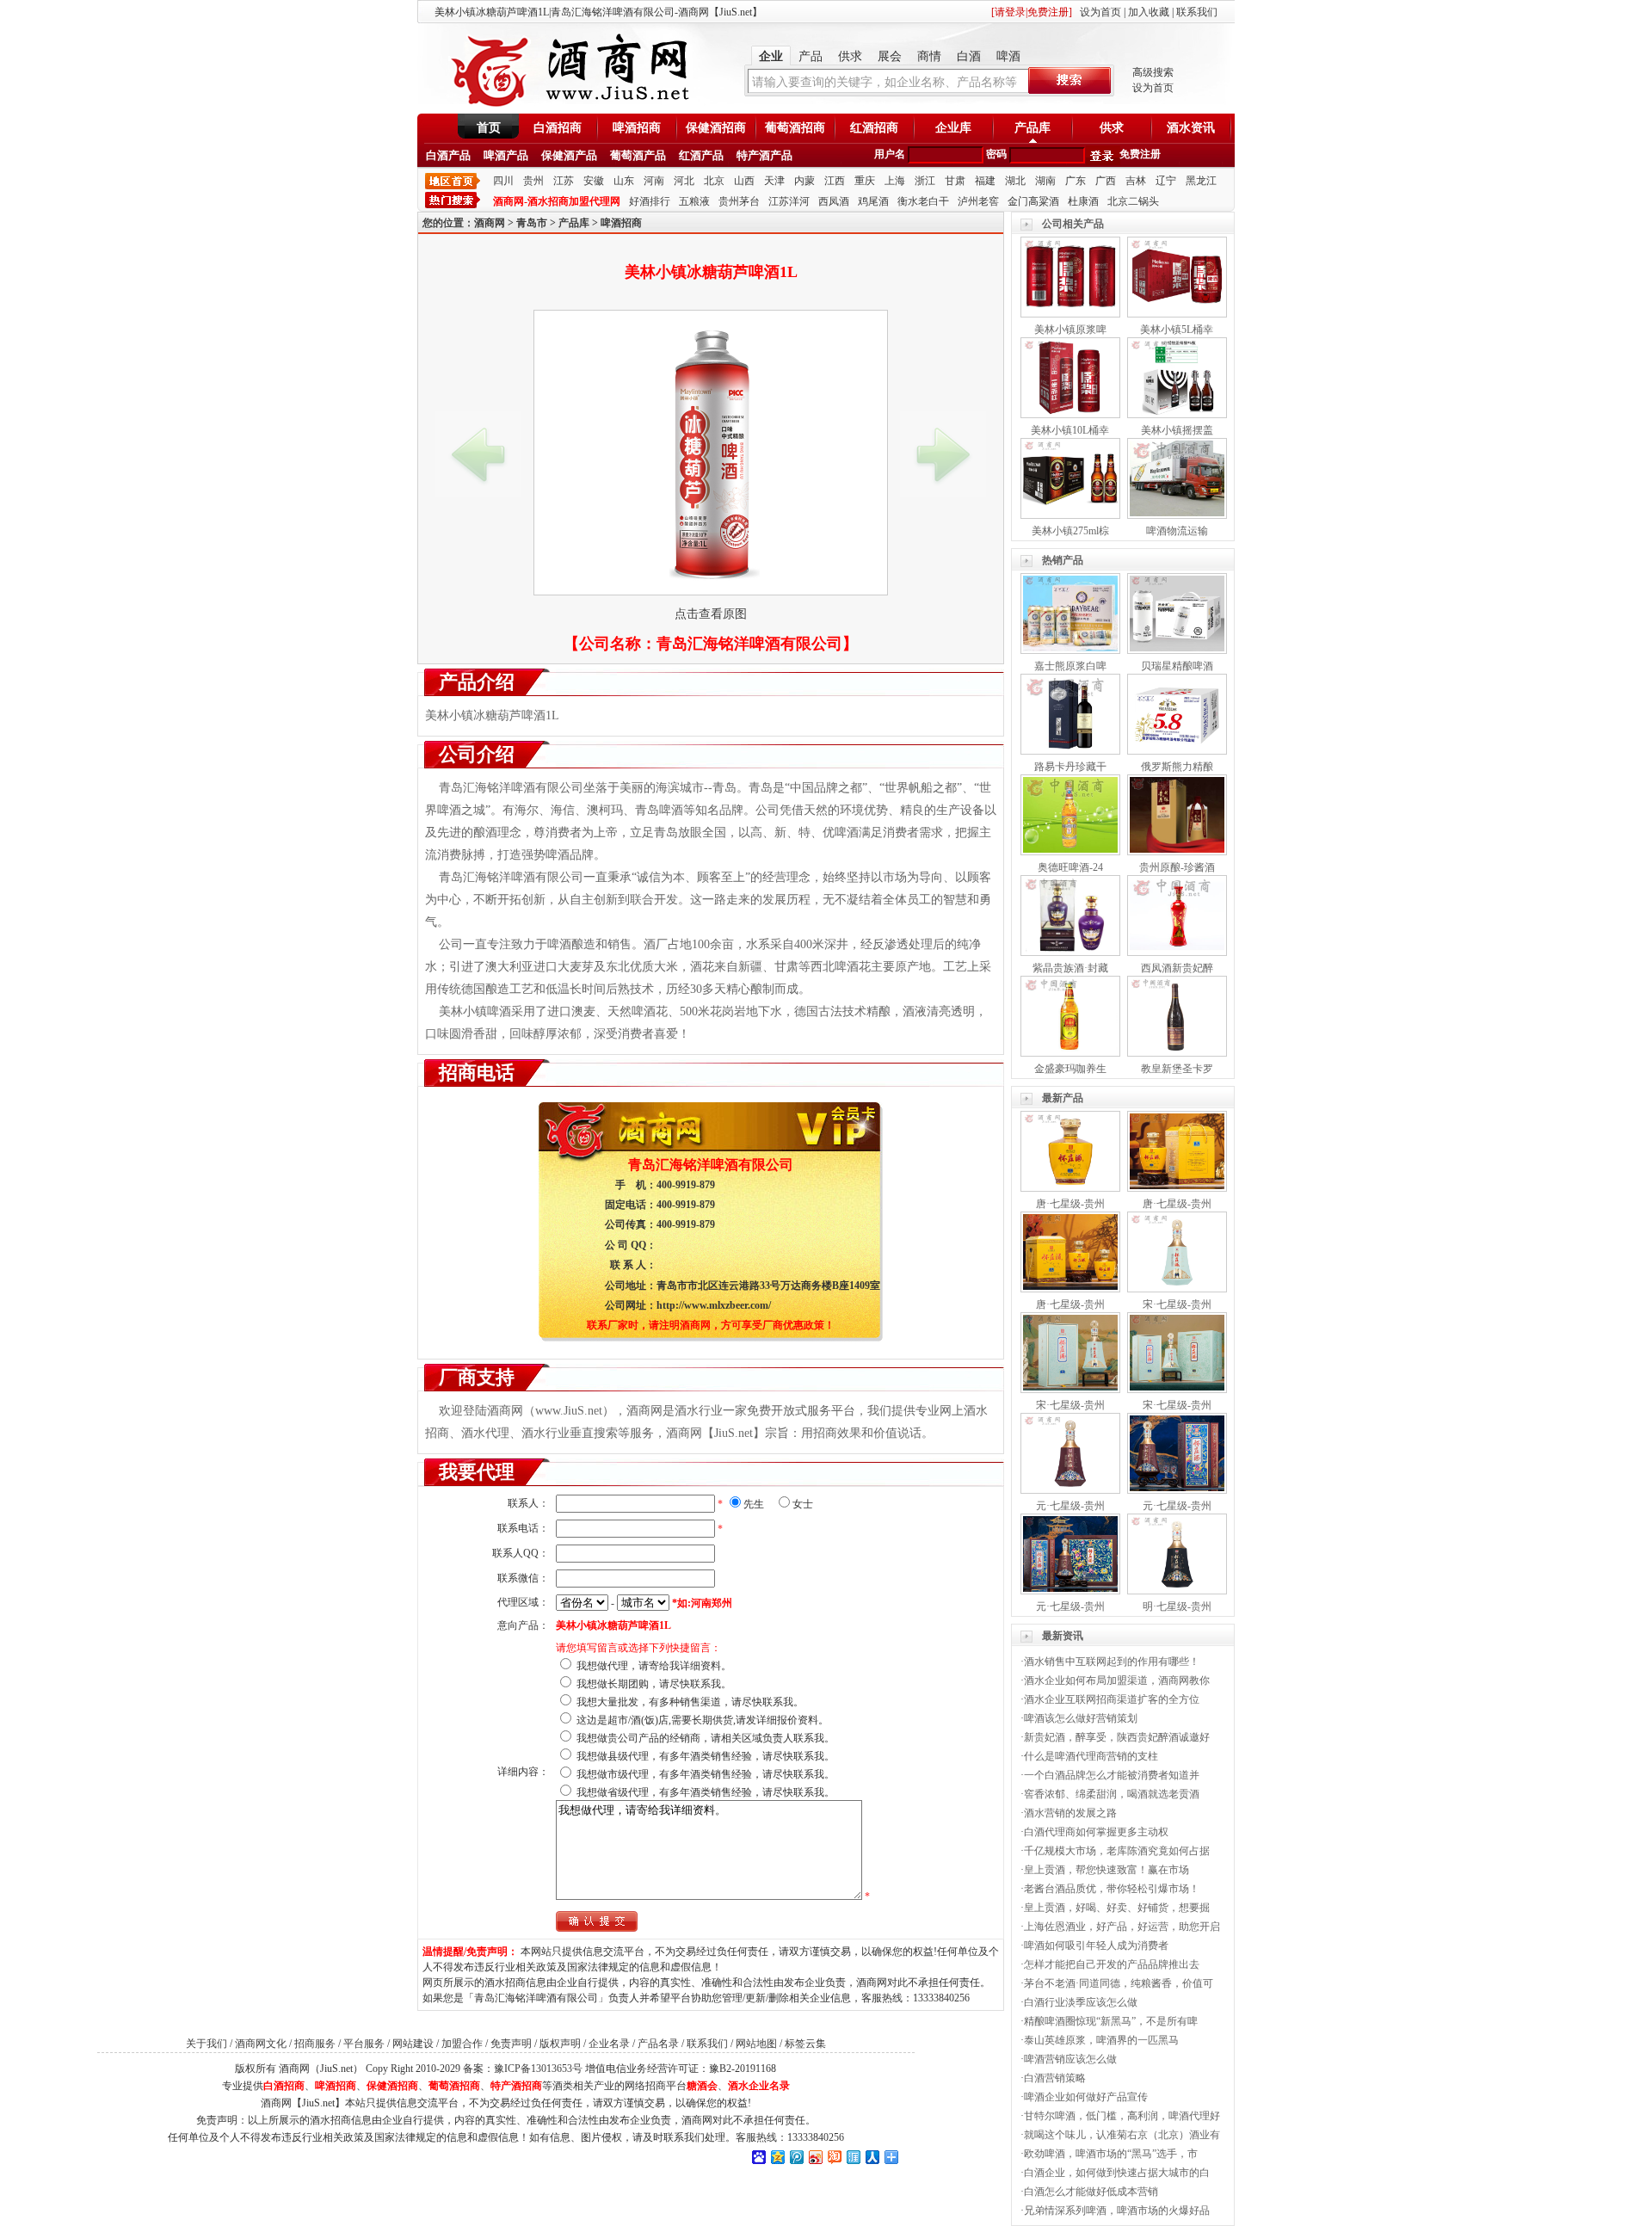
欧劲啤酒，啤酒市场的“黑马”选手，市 (1111, 2154)
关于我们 (206, 2044)
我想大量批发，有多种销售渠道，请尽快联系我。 (690, 1702)
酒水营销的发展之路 (1070, 1813)
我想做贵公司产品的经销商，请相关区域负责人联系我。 (706, 1738)
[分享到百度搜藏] (758, 2157)
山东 (624, 181)
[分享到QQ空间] (777, 2157)
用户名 (890, 154)
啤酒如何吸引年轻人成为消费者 (1096, 1945)
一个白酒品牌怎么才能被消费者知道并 (1112, 1775)
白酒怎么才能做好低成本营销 (1091, 2192)
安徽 (594, 181)
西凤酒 (834, 201)
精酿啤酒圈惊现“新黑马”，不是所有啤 (1111, 2021)
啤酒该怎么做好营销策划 (1081, 1718)
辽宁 (1166, 181)
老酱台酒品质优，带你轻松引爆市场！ (1112, 1889)
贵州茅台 (739, 201)
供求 (850, 56)
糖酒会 (702, 2086)
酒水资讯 (1191, 128)
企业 (771, 56)
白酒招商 (558, 128)
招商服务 (315, 2044)
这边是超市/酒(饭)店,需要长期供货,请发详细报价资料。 (703, 1720)
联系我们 (1197, 12)
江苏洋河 (789, 201)
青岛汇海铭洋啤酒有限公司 (749, 644)
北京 (714, 181)
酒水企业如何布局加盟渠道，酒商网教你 (1117, 1680)
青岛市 (532, 223)
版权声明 (560, 2044)
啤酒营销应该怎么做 (1070, 2059)
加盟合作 (462, 2044)
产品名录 (658, 2044)
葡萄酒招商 (795, 128)
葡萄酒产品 (638, 155)
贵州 (533, 181)
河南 (654, 181)
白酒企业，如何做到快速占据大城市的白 (1117, 2173)
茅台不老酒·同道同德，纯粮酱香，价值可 (1119, 1983)
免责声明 (511, 2044)
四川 (503, 181)
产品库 (1032, 128)
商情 (929, 56)
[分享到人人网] (872, 2157)
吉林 (1136, 181)
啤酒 (1008, 56)
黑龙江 (1201, 181)
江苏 (564, 181)
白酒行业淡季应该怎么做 (1081, 2002)
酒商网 (490, 223)
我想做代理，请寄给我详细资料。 (654, 1666)
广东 (1076, 181)
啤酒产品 (506, 155)
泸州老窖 (978, 201)
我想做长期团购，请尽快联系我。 (654, 1684)
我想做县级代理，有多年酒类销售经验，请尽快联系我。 (706, 1756)
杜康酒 (1083, 201)
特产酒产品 (764, 155)
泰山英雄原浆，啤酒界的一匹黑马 (1101, 2040)
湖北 (1015, 181)
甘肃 (955, 181)
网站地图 (756, 2044)
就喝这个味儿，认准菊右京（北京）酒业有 (1122, 2135)
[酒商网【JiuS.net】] (568, 106)
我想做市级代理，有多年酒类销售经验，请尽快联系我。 (706, 1774)
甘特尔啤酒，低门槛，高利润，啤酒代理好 (1122, 2116)
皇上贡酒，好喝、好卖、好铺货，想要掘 (1117, 1908)
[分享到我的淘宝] (834, 2157)
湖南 (1045, 181)
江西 (835, 181)
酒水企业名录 (759, 2086)
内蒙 (804, 181)
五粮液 (694, 201)
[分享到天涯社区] (853, 2157)
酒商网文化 (261, 2044)
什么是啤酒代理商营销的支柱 (1091, 1756)
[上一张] (478, 454)
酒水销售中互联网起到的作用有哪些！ (1112, 1662)
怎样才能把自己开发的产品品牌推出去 (1112, 1964)
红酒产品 (701, 155)
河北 (684, 181)
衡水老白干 (923, 201)
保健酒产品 (569, 155)
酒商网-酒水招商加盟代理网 (557, 201)
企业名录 (609, 2044)
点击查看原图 (711, 614)
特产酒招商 (516, 2086)
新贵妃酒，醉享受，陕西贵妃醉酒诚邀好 (1117, 1737)
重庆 (865, 181)
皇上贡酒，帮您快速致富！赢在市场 (1106, 1870)
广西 (1106, 181)
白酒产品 (448, 155)
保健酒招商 (716, 128)
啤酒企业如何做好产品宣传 (1086, 2097)
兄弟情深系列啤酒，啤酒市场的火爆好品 (1117, 2211)
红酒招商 (874, 128)
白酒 (969, 56)
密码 (996, 154)
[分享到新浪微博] (815, 2157)
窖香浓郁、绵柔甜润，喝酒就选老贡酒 (1112, 1794)
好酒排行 (650, 201)
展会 (890, 56)
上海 (895, 181)
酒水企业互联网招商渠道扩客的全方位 (1112, 1699)
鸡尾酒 (873, 201)
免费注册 (1140, 154)
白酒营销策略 (1055, 2078)
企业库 (953, 128)
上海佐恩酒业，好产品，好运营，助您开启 (1122, 1927)
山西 (744, 181)
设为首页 (1100, 12)
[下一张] (943, 454)
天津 (774, 181)
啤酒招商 (637, 128)
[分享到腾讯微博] (796, 2157)
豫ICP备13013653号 (538, 2069)
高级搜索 (1153, 72)
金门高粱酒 (1033, 201)
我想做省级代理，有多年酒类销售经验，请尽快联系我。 (706, 1792)
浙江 (925, 181)
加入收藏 (1149, 12)
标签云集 (805, 2044)
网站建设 (413, 2044)
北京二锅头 (1133, 201)
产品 (811, 56)
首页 (489, 128)
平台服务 (364, 2044)
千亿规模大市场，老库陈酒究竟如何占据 (1117, 1851)
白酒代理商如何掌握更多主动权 (1096, 1832)
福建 (985, 181)
